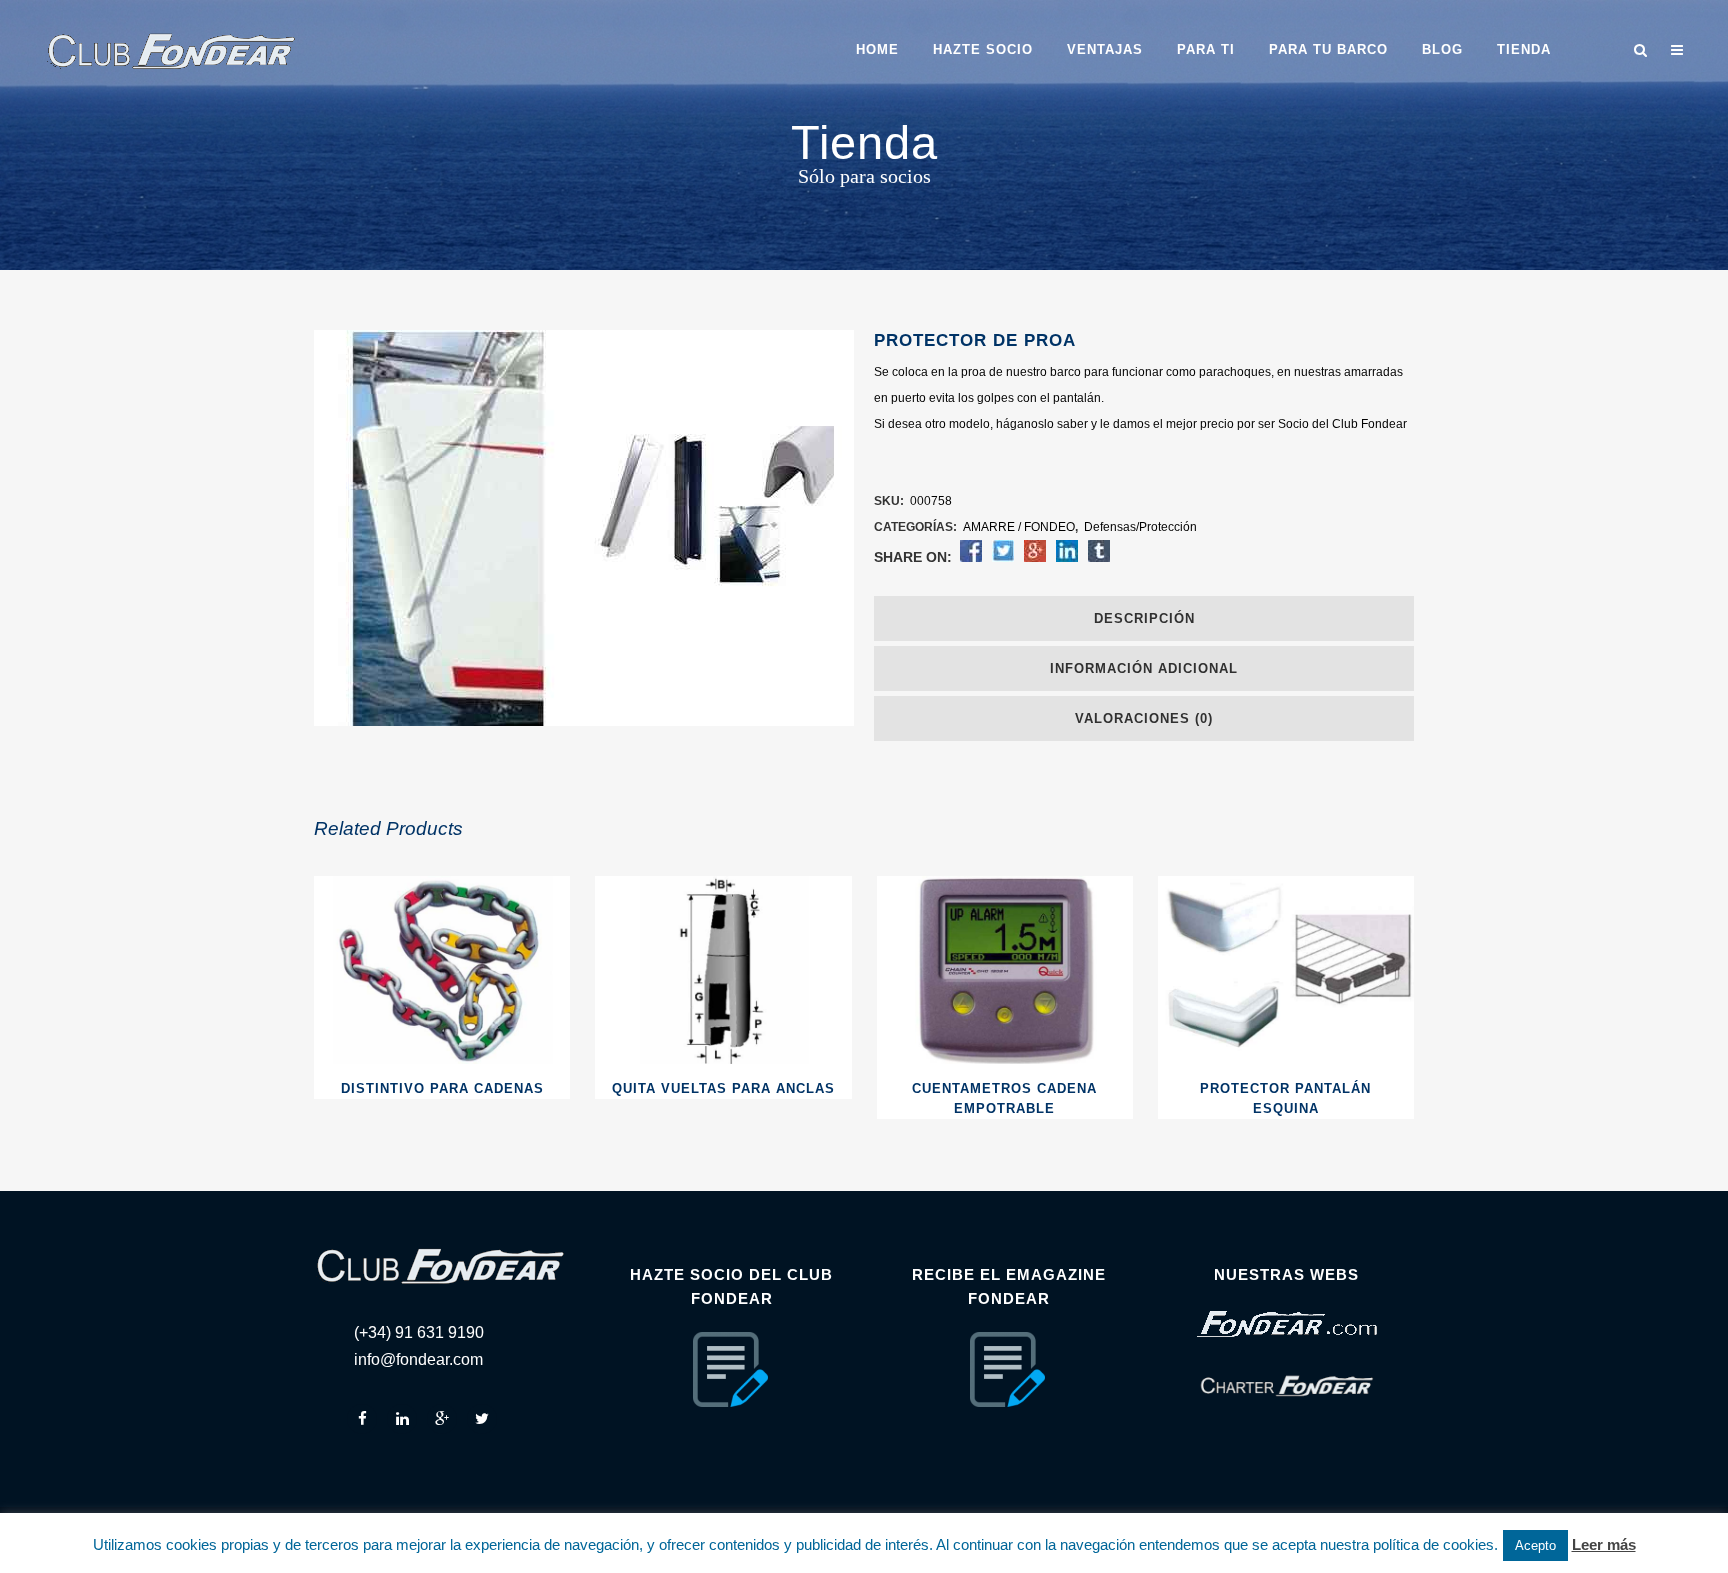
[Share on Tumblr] (1099, 558)
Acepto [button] (1535, 1545)
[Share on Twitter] (1003, 558)
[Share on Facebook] (971, 558)
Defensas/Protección (1140, 527)
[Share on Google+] (1035, 558)
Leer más (1604, 1544)
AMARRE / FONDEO (1019, 527)
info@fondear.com (418, 1359)
